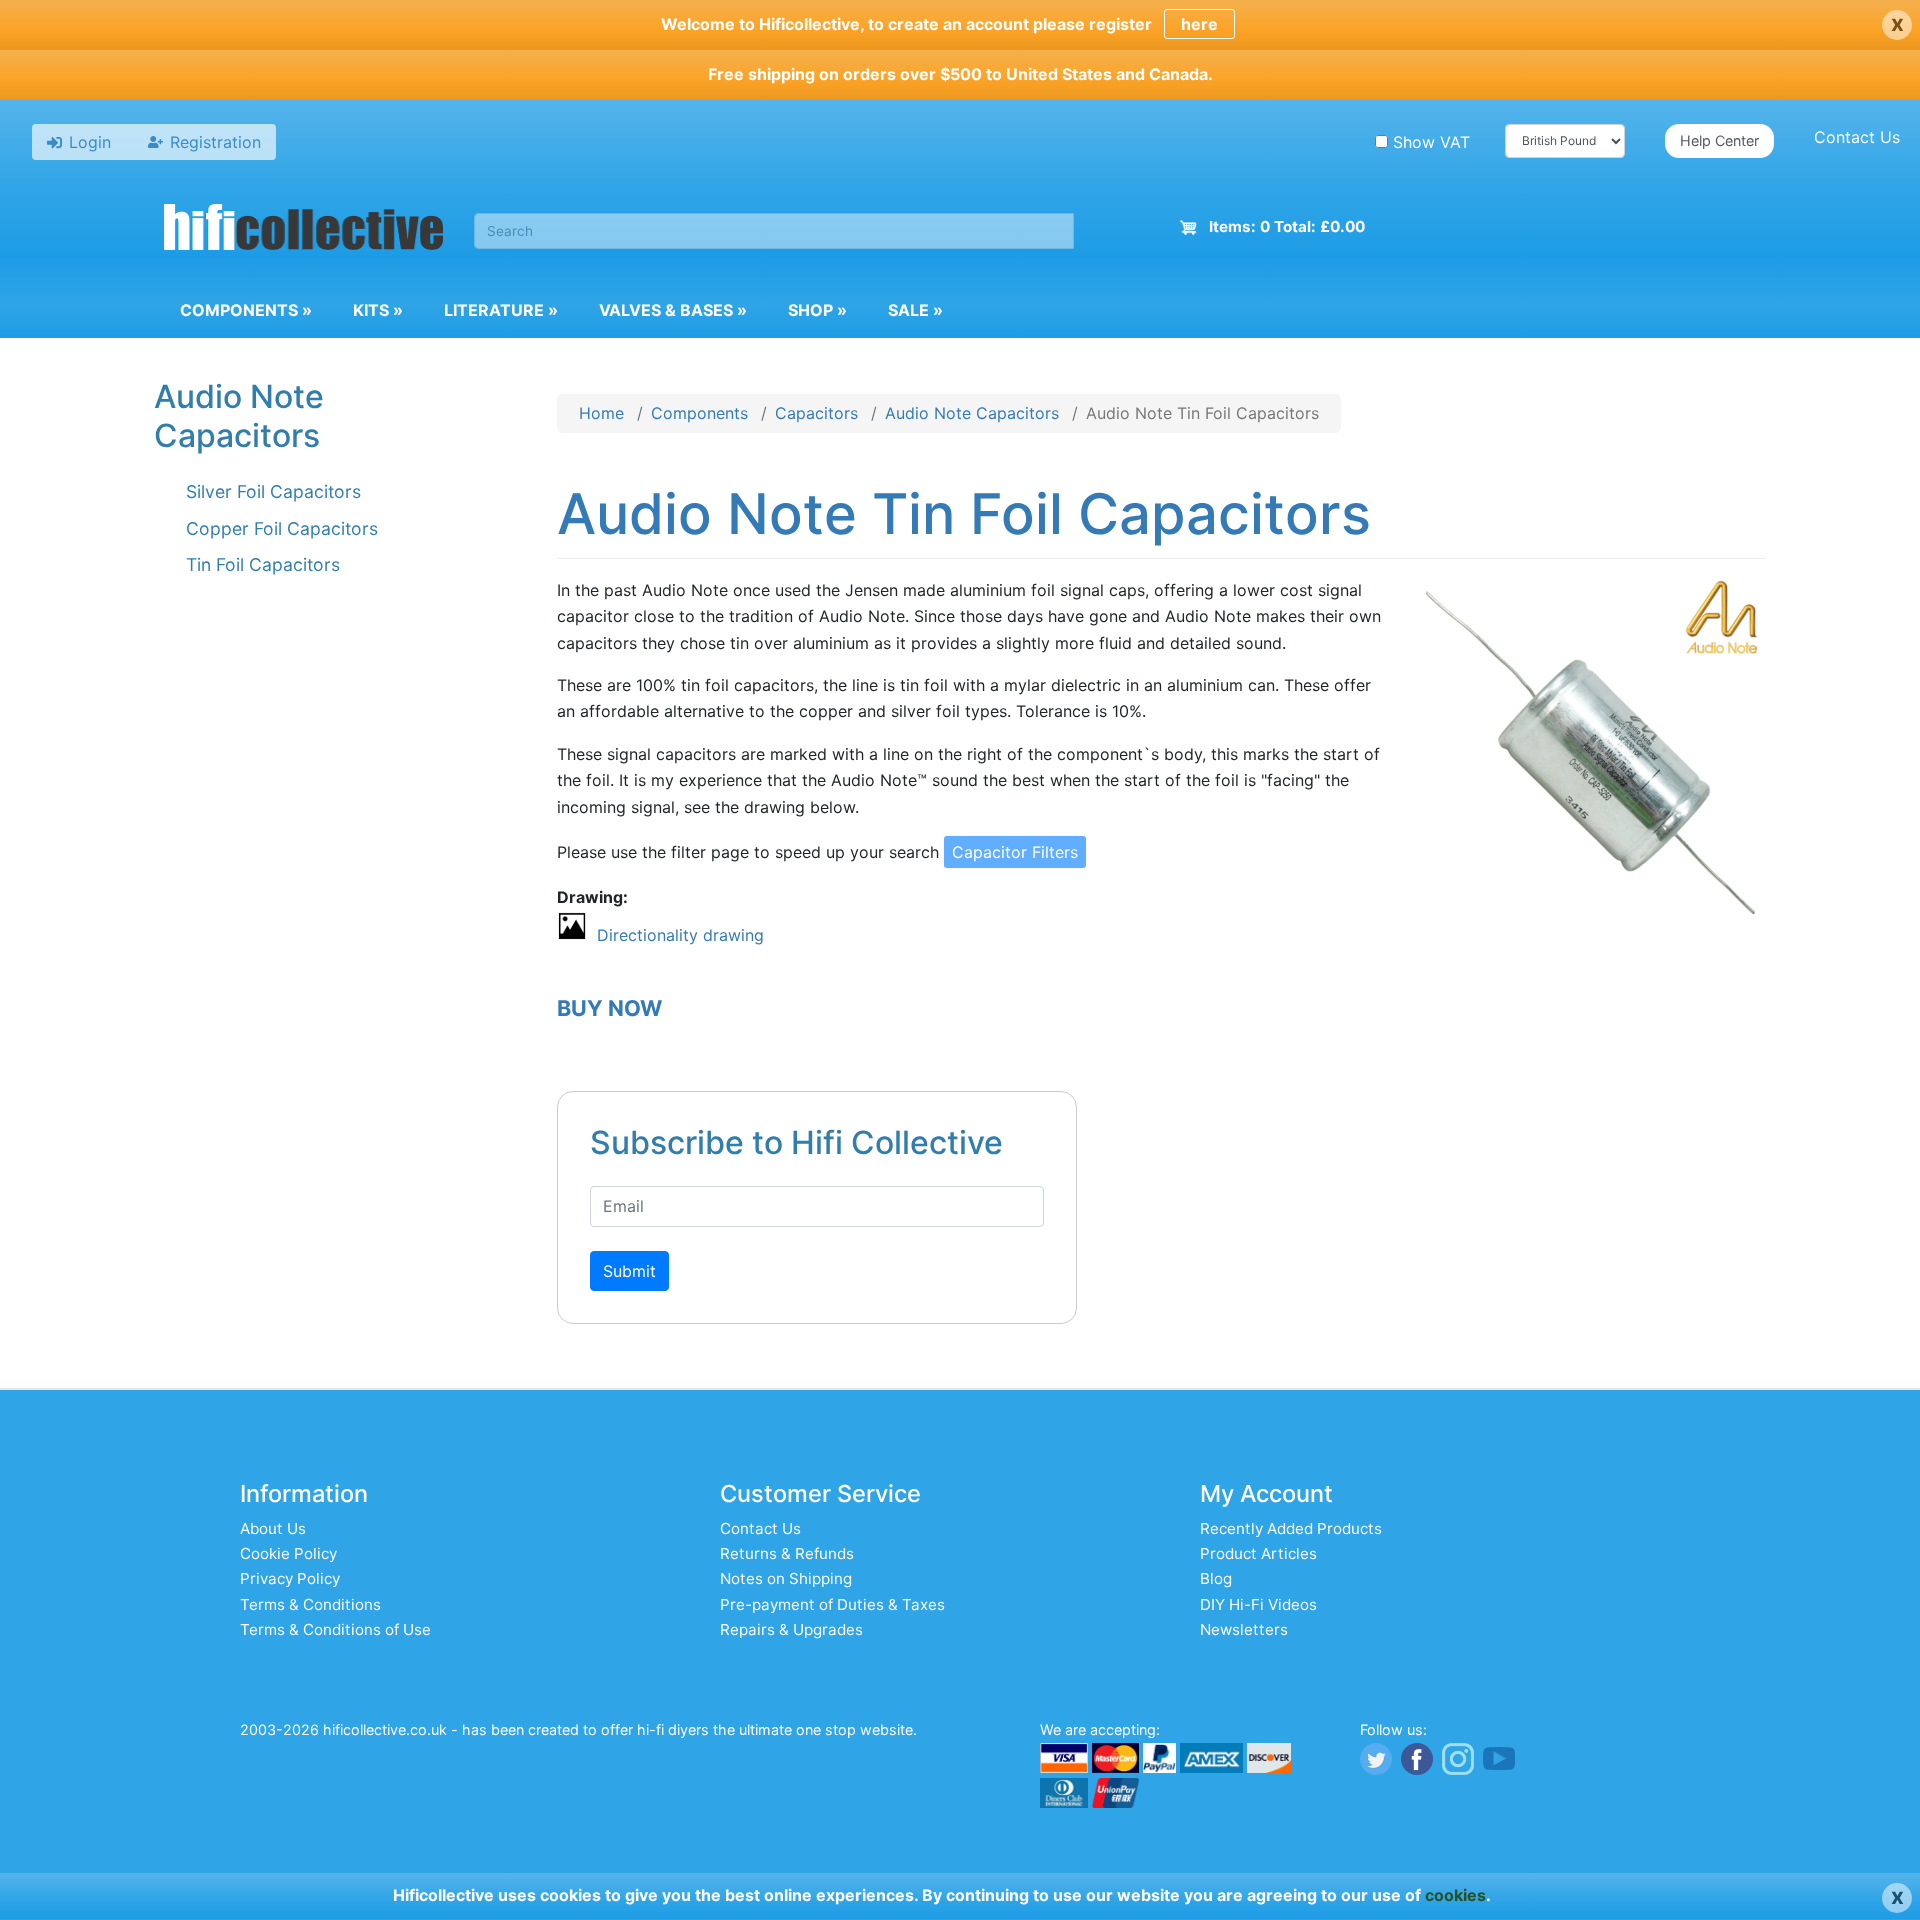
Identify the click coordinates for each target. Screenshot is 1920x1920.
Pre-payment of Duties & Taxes (832, 1604)
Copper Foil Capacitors (282, 528)
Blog (1216, 1578)
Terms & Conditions (310, 1604)
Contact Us (1857, 137)
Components (246, 310)
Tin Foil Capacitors (263, 564)
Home (601, 413)
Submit (629, 1271)
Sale (915, 310)
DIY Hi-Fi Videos (1258, 1604)
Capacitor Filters (1015, 852)
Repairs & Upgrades (791, 1629)
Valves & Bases (673, 310)
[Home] (304, 230)
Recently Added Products (1291, 1528)
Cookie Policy (288, 1553)
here (1199, 24)
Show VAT (1431, 142)
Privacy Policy (290, 1578)
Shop (817, 310)
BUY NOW (609, 1008)
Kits (378, 310)
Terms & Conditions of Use (335, 1629)
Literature (501, 310)
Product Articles (1258, 1553)
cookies (1455, 1895)
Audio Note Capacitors (972, 413)
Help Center (1719, 140)
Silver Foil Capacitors (273, 491)
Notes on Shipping (786, 1578)
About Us (273, 1528)
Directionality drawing (680, 935)
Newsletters (1244, 1629)
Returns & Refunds (787, 1553)
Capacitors (816, 413)
